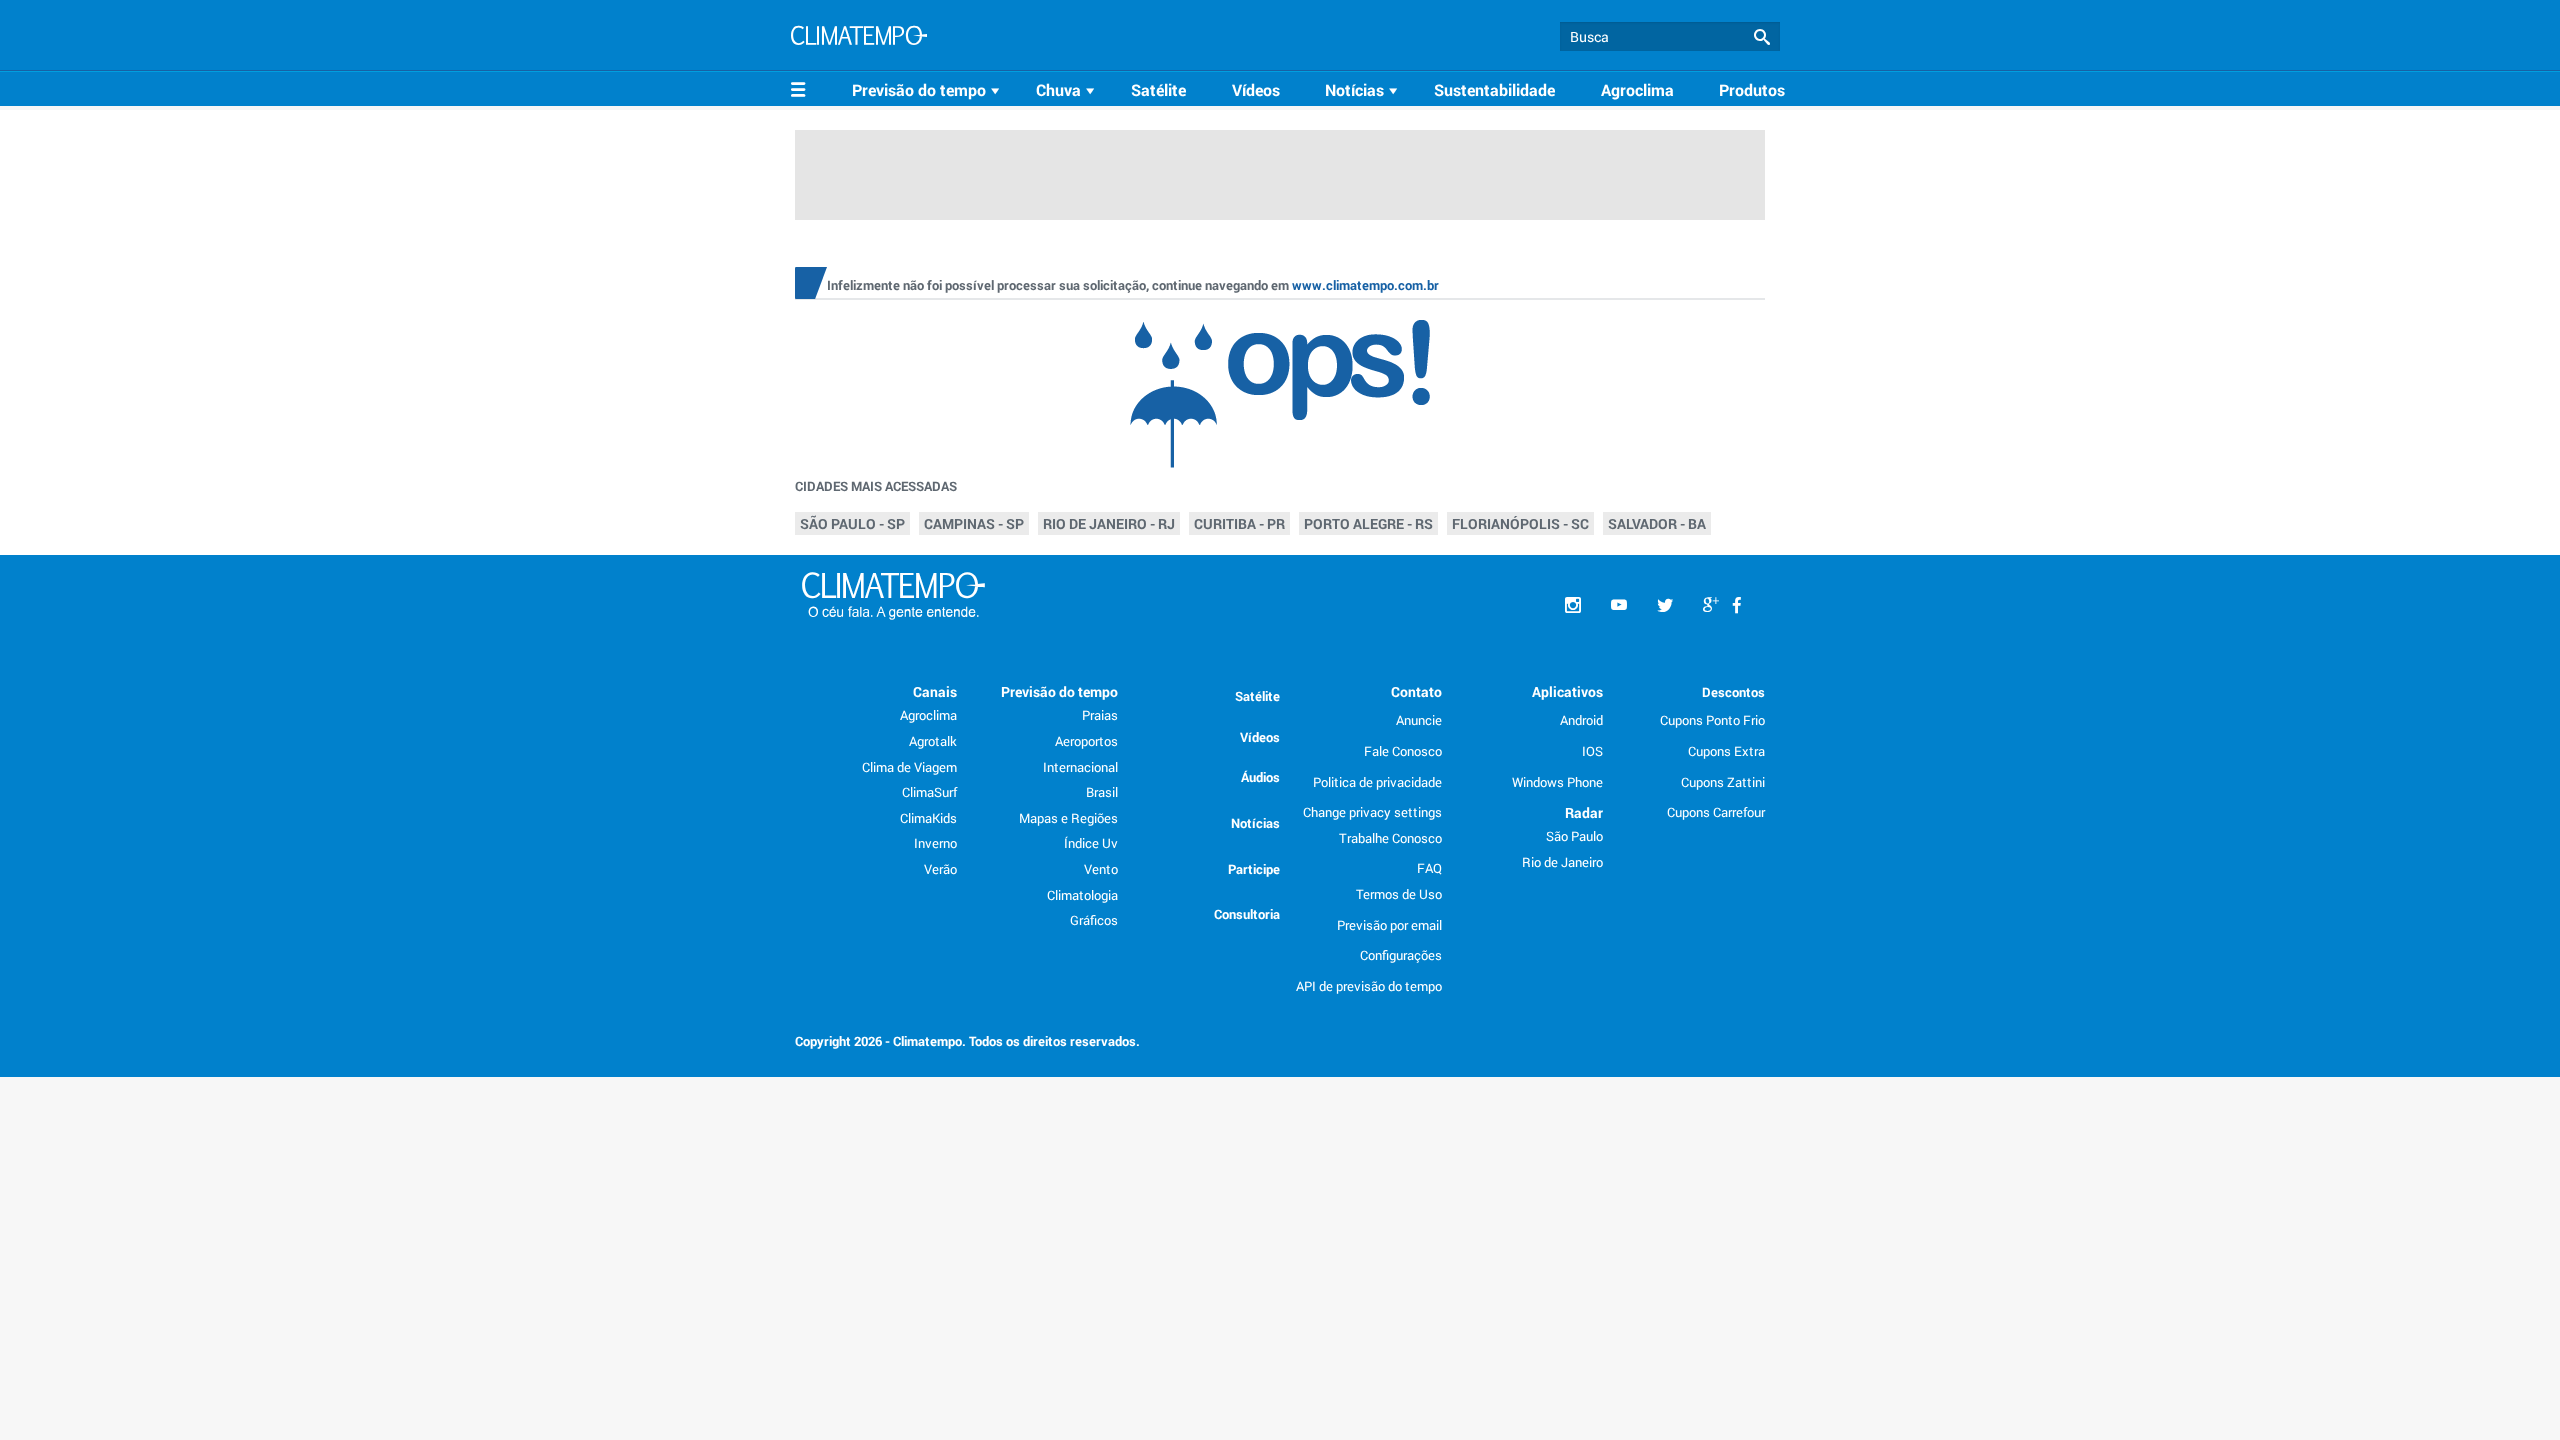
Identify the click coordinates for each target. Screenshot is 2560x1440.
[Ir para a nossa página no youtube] (1619, 605)
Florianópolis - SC (1520, 523)
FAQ (1429, 868)
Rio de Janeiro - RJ (1109, 523)
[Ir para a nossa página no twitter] (1665, 605)
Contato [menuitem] (1416, 691)
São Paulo (1574, 836)
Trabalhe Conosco (1390, 838)
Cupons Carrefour (1716, 812)
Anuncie (1419, 720)
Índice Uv (1091, 843)
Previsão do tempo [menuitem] (1059, 691)
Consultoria (1247, 914)
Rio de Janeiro (1562, 862)
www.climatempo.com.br (1365, 285)
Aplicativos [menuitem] (1567, 691)
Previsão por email (1389, 925)
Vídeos (1256, 89)
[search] (1670, 36)
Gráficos (1094, 920)
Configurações (1401, 955)
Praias (1100, 715)
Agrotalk (933, 741)
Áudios (1260, 777)
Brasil (1102, 792)
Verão (940, 869)
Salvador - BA (1657, 523)
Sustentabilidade (1494, 89)
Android (1581, 720)
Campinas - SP (974, 523)
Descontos (1733, 692)
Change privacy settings (1372, 812)
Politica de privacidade (1377, 782)
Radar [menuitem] (1584, 812)
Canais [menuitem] (935, 691)
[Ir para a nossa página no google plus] (1711, 605)
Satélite (1158, 89)
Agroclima (1637, 89)
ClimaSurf (929, 792)
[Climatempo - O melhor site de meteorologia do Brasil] (859, 38)
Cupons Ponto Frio (1712, 720)
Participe (1254, 869)
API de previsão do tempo (1369, 986)
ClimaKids (928, 818)
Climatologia (1082, 895)
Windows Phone (1557, 782)
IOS (1592, 751)
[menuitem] (929, 90)
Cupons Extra (1726, 751)
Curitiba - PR (1239, 523)
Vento (1101, 869)
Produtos (1752, 89)
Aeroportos (1086, 741)
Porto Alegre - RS (1368, 523)
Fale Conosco (1403, 751)
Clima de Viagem (909, 767)
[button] (1762, 37)
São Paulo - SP (852, 523)
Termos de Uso (1399, 894)
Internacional (1080, 767)
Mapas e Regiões (1068, 818)
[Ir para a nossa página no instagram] (1573, 605)
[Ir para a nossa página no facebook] (1737, 605)
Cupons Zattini (1723, 782)
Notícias (1255, 823)
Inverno (935, 843)
